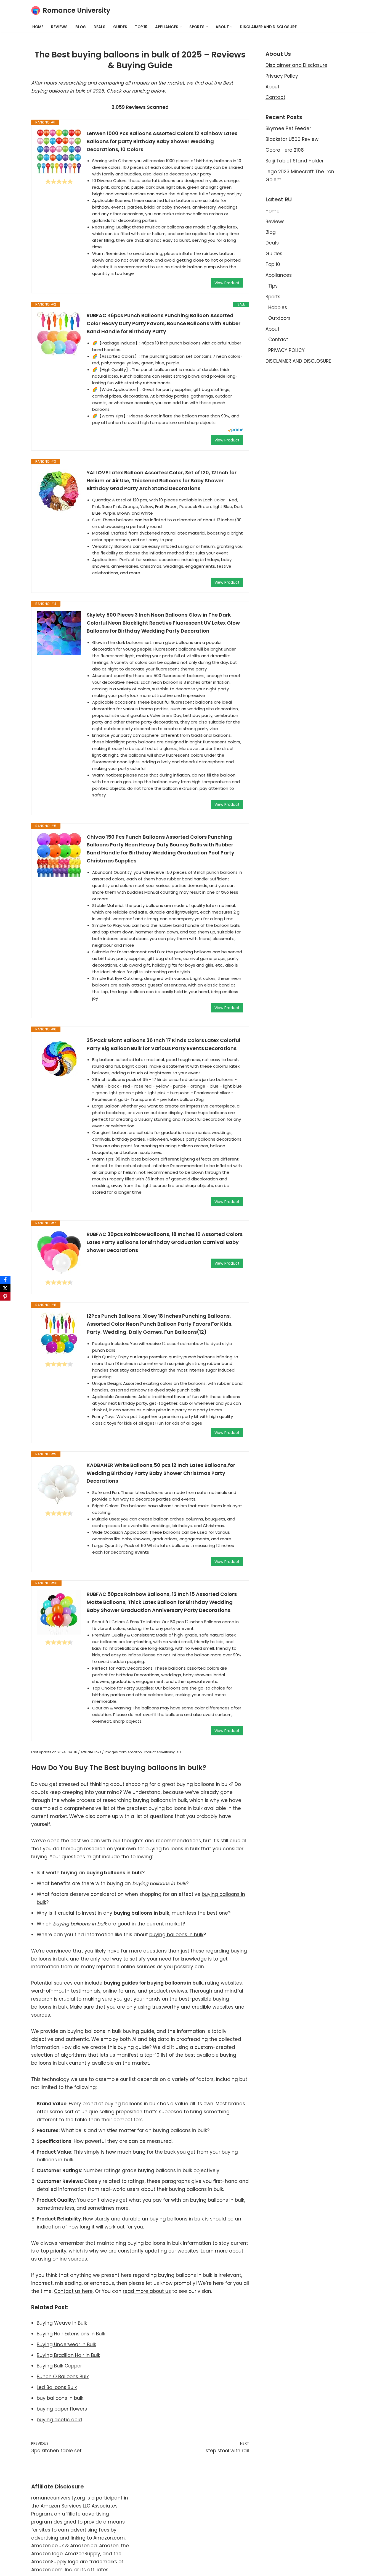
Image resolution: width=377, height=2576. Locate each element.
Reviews (59, 27)
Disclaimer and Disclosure (296, 65)
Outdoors (279, 318)
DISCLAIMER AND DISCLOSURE (268, 27)
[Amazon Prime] (236, 431)
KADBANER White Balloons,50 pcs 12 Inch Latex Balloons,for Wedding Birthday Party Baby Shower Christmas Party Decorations (161, 1473)
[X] (5, 1288)
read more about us (147, 2291)
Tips (273, 286)
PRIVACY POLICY (286, 350)
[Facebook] (5, 1280)
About (273, 87)
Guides (120, 27)
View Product (227, 283)
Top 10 (141, 27)
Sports (273, 297)
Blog (81, 27)
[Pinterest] (5, 1296)
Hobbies (278, 307)
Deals (99, 27)
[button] (181, 27)
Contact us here (73, 2291)
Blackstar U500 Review (292, 139)
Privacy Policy (282, 76)
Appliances (279, 275)
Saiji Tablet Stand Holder (295, 161)
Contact (275, 97)
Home (38, 27)
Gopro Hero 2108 (285, 150)
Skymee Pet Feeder (288, 128)
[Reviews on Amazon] (59, 181)
